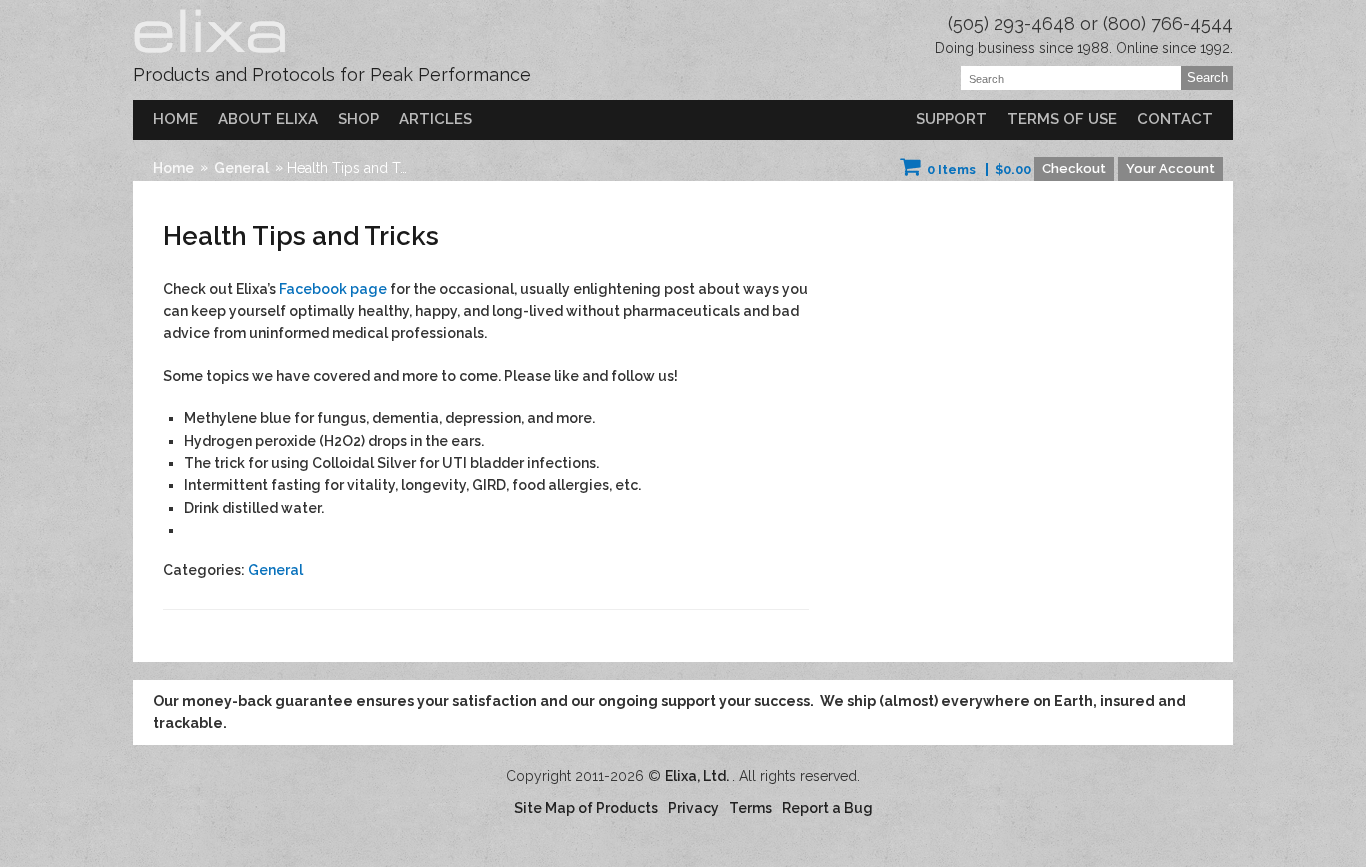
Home (175, 119)
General (241, 168)
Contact (1175, 119)
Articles (435, 119)
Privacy (693, 808)
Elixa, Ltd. (698, 776)
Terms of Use (1062, 119)
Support (951, 119)
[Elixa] (211, 55)
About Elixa (268, 119)
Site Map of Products (586, 808)
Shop (358, 119)
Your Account (1170, 168)
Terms (750, 808)
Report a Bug (827, 808)
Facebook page (331, 289)
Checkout (1074, 168)
